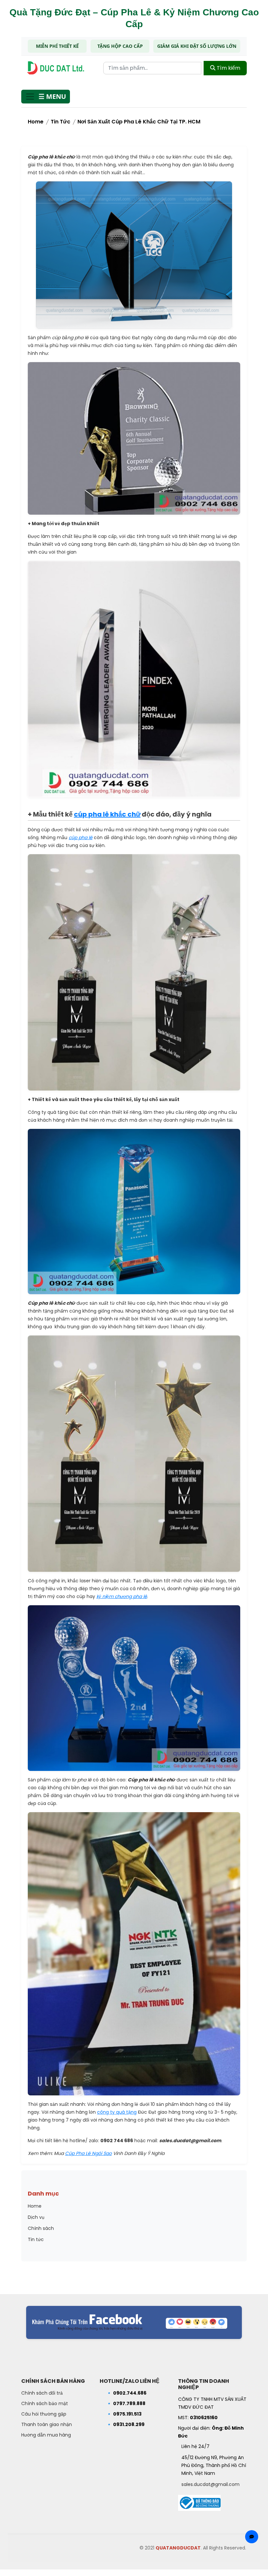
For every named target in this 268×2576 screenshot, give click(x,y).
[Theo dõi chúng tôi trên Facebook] (134, 2322)
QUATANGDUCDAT (178, 2548)
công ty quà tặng (117, 2112)
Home (36, 122)
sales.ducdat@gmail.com (210, 2484)
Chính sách (41, 2228)
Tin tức (60, 122)
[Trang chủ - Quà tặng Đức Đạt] (56, 68)
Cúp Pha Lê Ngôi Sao (88, 2153)
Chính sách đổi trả (42, 2393)
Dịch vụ (36, 2217)
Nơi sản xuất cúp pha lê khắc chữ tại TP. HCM (139, 122)
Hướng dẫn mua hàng (46, 2435)
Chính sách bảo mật (45, 2403)
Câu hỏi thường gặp (44, 2414)
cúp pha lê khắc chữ (107, 814)
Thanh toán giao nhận (47, 2424)
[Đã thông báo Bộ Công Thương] (199, 2501)
